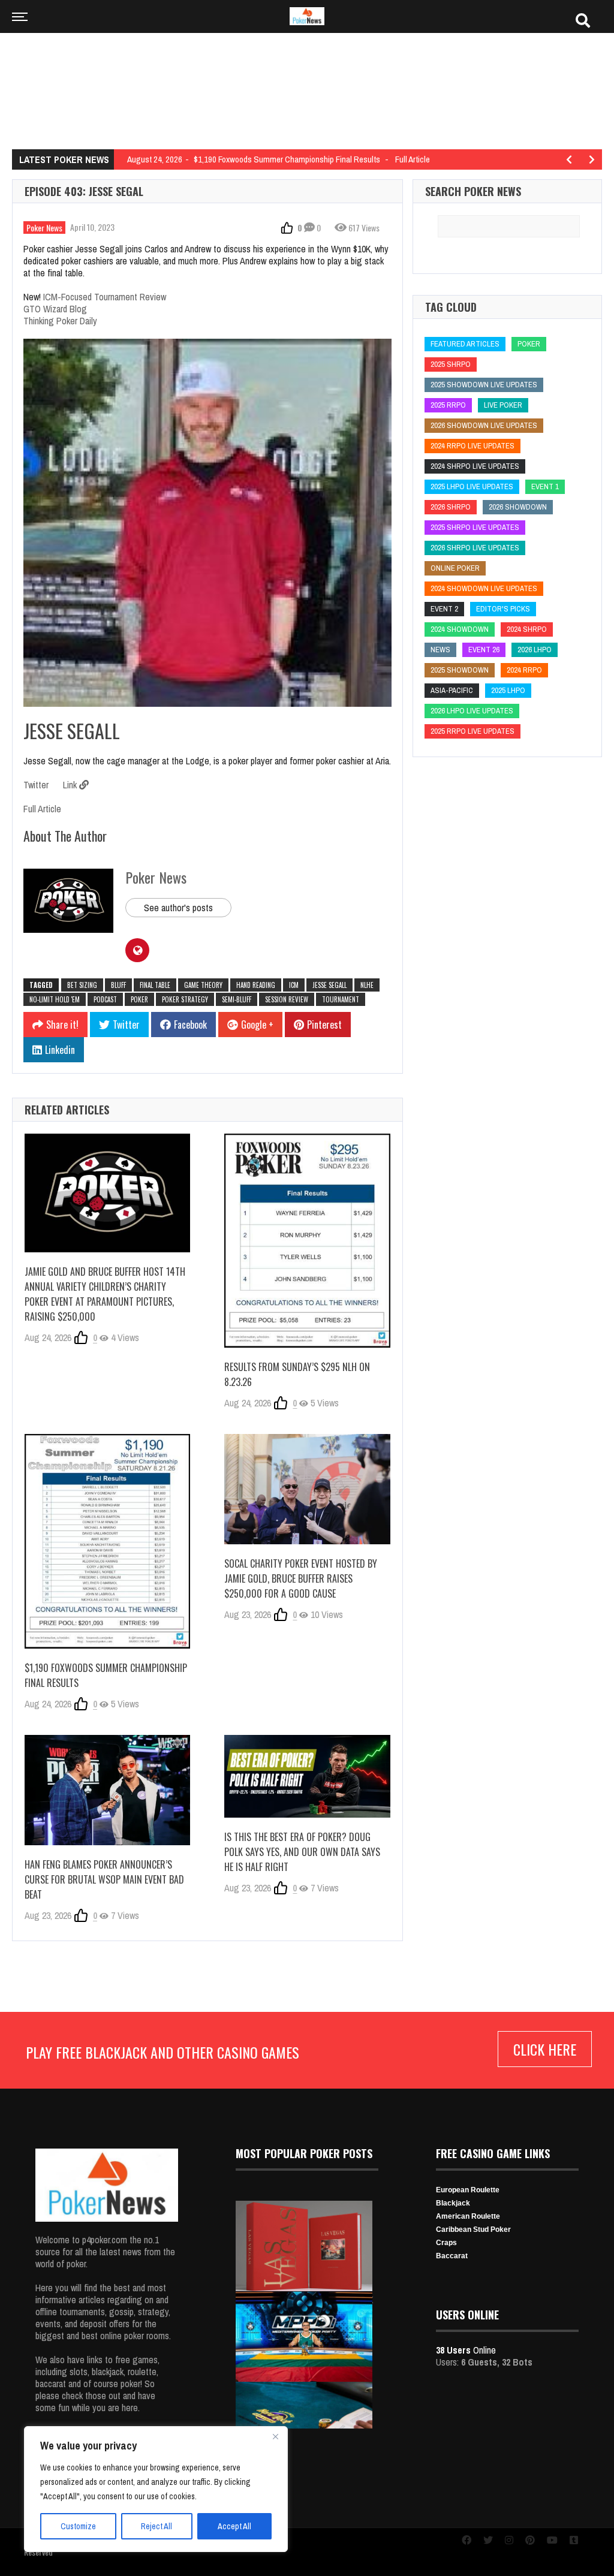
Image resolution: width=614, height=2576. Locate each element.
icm (294, 985)
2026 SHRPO (451, 507)
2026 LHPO (535, 650)
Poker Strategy (185, 999)
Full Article (42, 809)
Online (466, 2350)
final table (155, 985)
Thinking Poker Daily (60, 321)
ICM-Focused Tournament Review (105, 297)
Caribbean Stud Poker (473, 2229)
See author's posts (178, 908)
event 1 (545, 486)
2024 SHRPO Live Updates (475, 466)
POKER (139, 999)
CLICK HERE (545, 2049)
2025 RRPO (448, 405)
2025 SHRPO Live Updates (475, 527)
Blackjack (453, 2203)
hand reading (256, 985)
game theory (203, 985)
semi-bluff (237, 999)
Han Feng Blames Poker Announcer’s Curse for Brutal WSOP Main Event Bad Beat (104, 1879)
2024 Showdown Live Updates (484, 588)
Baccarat (452, 2256)
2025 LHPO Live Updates (472, 486)
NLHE (367, 985)
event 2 (444, 609)
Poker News (44, 228)
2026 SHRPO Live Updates (475, 548)
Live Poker (503, 405)
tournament (341, 999)
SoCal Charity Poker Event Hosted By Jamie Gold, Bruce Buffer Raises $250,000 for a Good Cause (301, 1578)
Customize (78, 2526)
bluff (118, 985)
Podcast (105, 999)
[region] (156, 2489)
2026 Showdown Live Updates (484, 425)
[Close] (275, 2436)
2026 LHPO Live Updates (472, 711)
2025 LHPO (508, 690)
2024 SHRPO (527, 629)
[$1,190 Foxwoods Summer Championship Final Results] (107, 1541)
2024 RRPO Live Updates (472, 446)
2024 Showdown (460, 629)
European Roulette (468, 2190)
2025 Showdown (460, 670)
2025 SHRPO (451, 364)
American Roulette (468, 2216)
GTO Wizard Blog (55, 309)
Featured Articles (465, 344)
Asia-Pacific (452, 690)
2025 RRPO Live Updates (472, 731)
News (440, 650)
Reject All (156, 2526)
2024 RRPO (524, 670)
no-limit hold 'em (55, 999)
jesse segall (329, 985)
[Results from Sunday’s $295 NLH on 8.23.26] (307, 1241)
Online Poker (455, 568)
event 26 (484, 650)
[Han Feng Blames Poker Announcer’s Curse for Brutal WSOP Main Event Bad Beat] (107, 1790)
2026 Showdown (518, 507)
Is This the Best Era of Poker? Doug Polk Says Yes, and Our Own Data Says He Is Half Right (302, 1852)
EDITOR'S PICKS (503, 609)
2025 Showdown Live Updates (484, 385)
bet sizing (82, 985)
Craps (446, 2243)
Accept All (234, 2526)
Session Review (287, 999)
